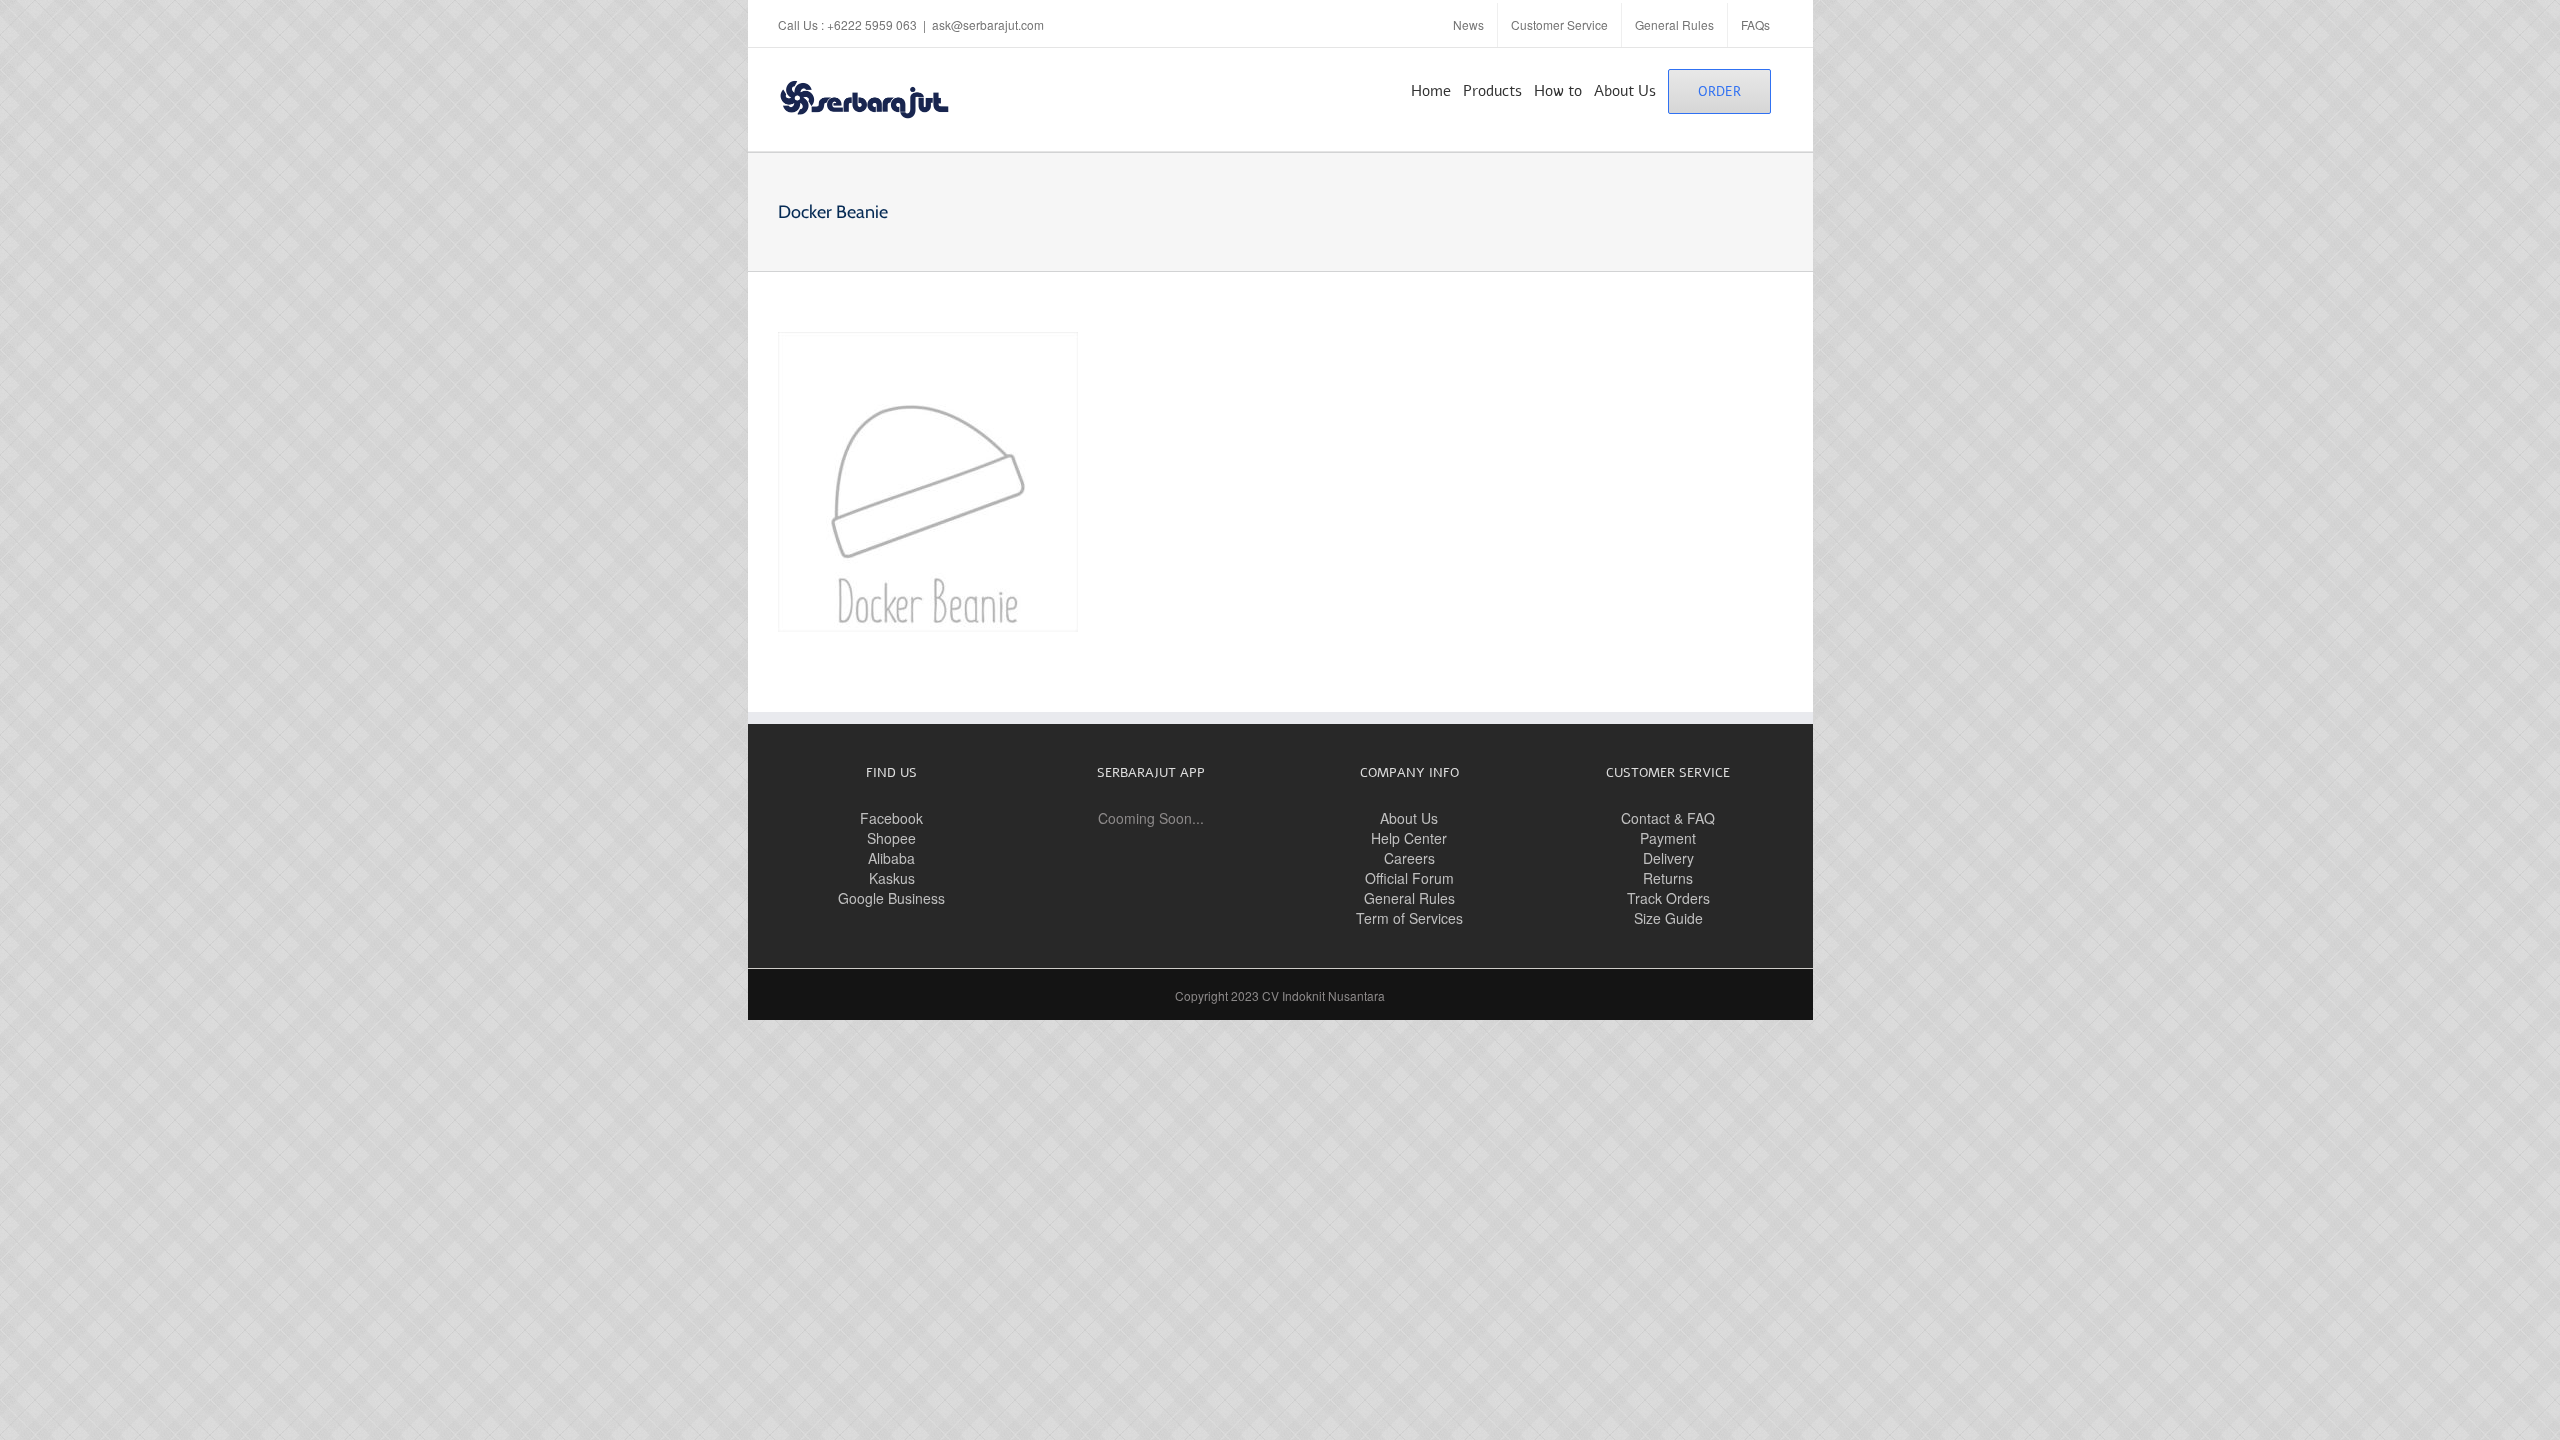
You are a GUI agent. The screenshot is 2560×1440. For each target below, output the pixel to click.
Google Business (891, 898)
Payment (1668, 838)
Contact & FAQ (1668, 818)
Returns (1668, 878)
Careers (1409, 858)
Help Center (1409, 838)
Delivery (1668, 858)
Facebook (891, 818)
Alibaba (891, 858)
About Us (1409, 818)
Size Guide (1668, 918)
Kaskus (892, 878)
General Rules (1409, 898)
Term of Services (1409, 918)
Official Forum (1409, 878)
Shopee (891, 838)
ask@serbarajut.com (988, 24)
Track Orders (1668, 898)
